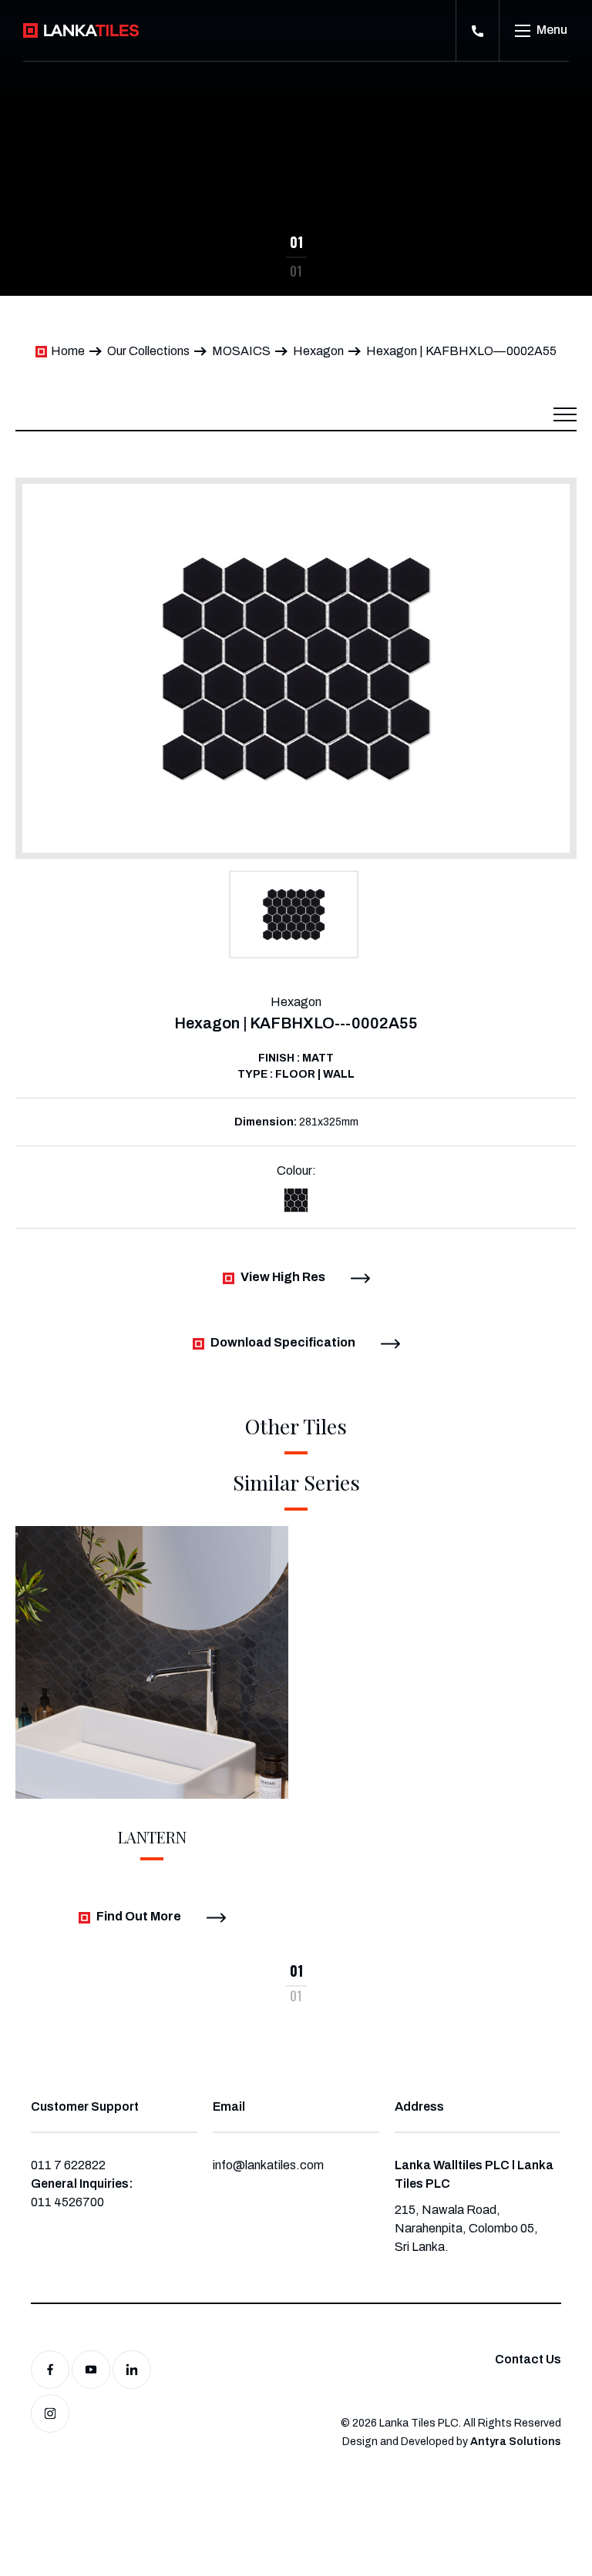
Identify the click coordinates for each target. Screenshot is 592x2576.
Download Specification (283, 1342)
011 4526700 (67, 2202)
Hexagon (318, 351)
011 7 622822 (68, 2165)
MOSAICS (241, 351)
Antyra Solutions (516, 2442)
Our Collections (148, 351)
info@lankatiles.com (268, 2165)
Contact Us (528, 2359)
